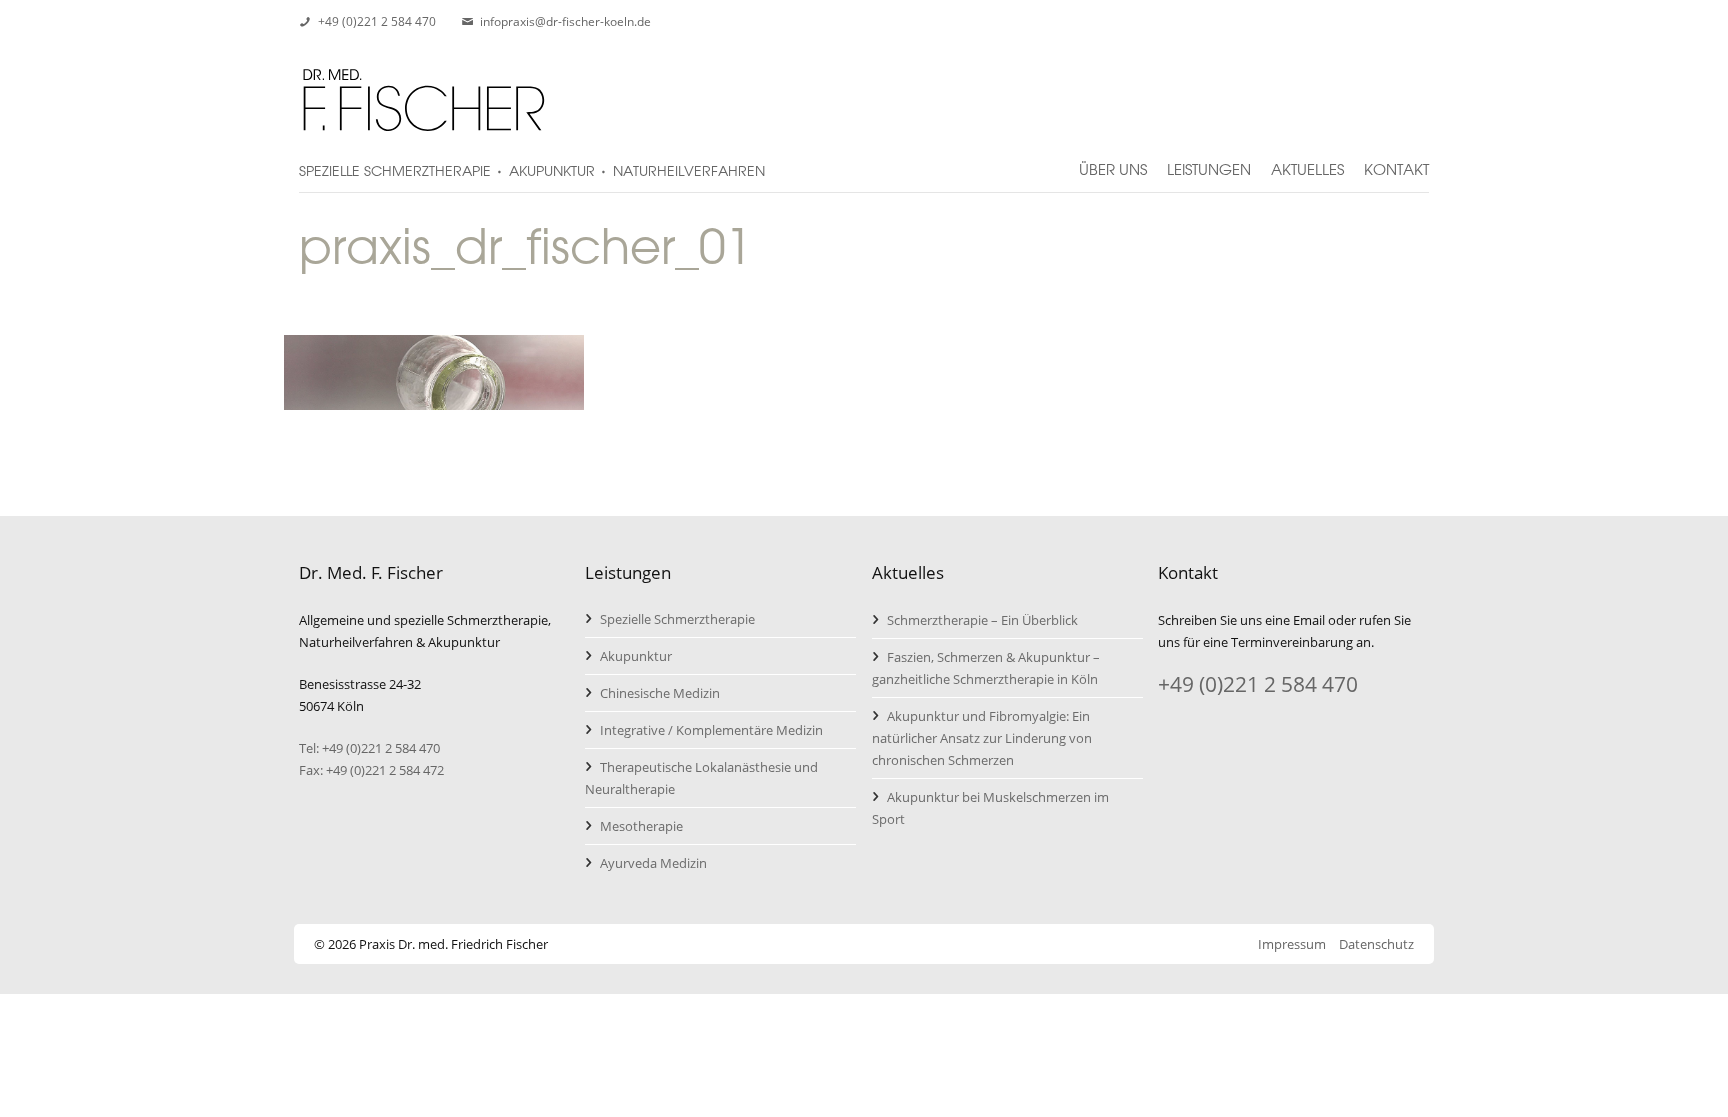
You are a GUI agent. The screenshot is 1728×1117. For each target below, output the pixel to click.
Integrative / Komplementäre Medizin (711, 730)
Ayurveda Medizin (653, 863)
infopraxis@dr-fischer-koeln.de (565, 21)
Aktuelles (1307, 161)
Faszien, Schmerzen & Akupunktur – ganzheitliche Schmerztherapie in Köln (986, 668)
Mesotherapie (641, 826)
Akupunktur (636, 656)
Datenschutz (1376, 944)
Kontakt (1396, 161)
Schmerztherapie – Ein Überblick (982, 620)
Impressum (1292, 944)
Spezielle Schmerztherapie (677, 619)
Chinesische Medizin (660, 693)
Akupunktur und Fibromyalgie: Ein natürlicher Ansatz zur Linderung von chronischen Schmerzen (982, 738)
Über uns (1113, 161)
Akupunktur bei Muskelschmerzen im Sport (990, 808)
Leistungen (1209, 161)
